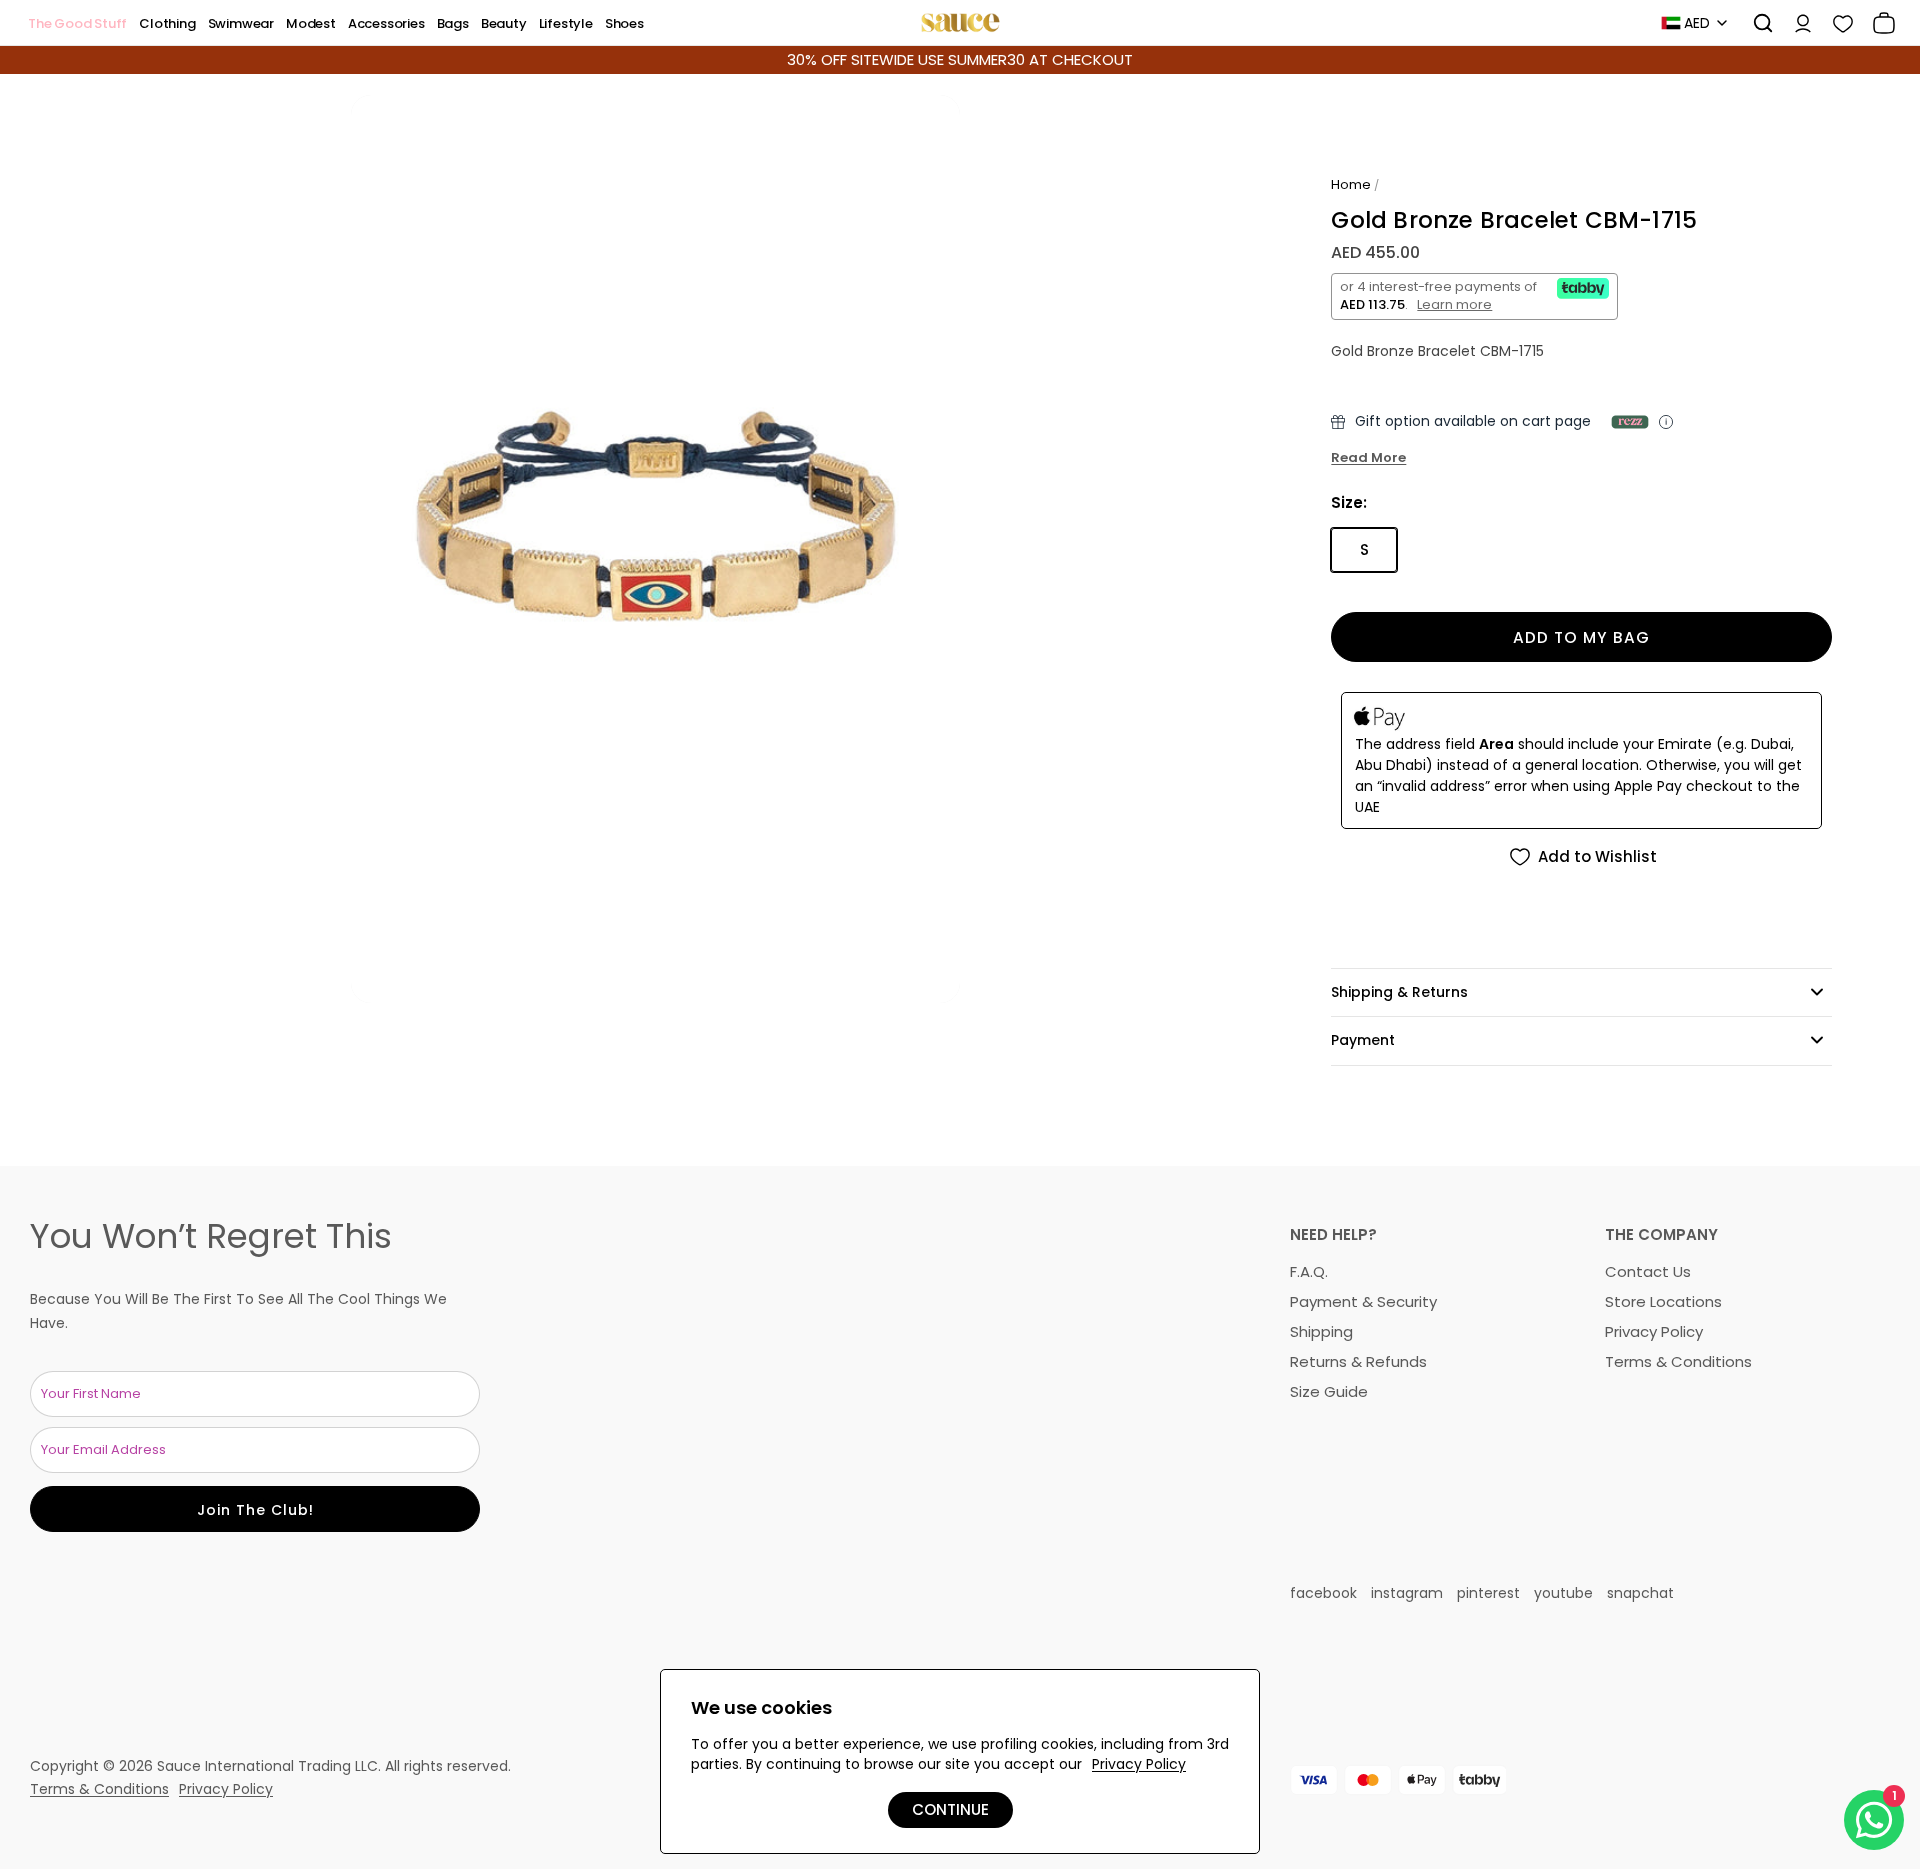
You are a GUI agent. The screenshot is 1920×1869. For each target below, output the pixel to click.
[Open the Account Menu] (1796, 23)
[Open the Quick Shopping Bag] (1877, 23)
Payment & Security (1363, 1301)
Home (1351, 184)
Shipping (1321, 1331)
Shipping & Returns (1399, 992)
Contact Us (1648, 1271)
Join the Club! (255, 1510)
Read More (1368, 458)
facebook (1323, 1593)
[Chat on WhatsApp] (1874, 1820)
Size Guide (1329, 1391)
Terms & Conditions (1678, 1361)
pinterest (1488, 1593)
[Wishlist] (1836, 23)
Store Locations (1663, 1301)
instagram (1407, 1593)
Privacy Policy (1654, 1331)
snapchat (1640, 1593)
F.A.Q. (1309, 1271)
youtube (1563, 1593)
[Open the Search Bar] (1756, 23)
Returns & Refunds (1358, 1361)
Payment (1363, 1040)
